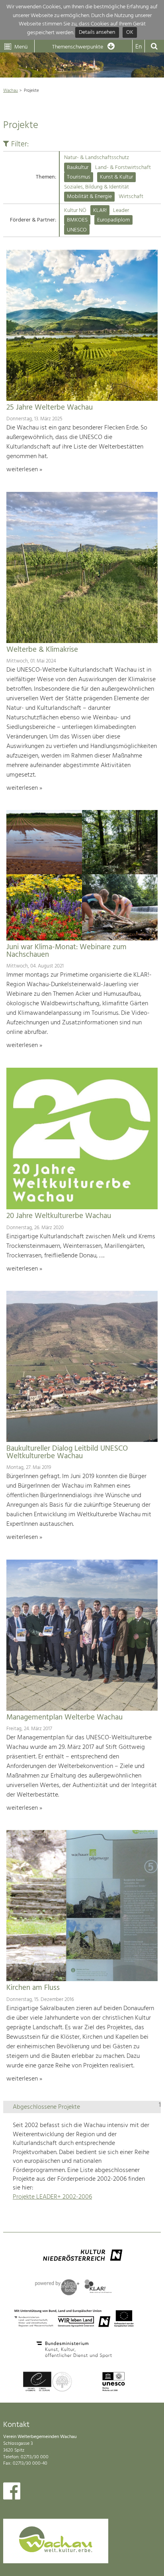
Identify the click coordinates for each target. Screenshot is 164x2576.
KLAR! (100, 211)
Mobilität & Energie (89, 197)
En (139, 47)
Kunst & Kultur (116, 177)
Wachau (11, 91)
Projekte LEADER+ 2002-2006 (52, 2197)
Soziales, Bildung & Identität (97, 187)
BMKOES (77, 220)
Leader (121, 211)
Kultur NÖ (75, 211)
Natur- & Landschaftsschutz (97, 158)
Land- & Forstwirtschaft (123, 168)
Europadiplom (113, 220)
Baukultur (78, 168)
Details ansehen (97, 33)
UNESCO (77, 230)
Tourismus (79, 177)
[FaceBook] (12, 2493)
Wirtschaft (131, 197)
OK (130, 33)
